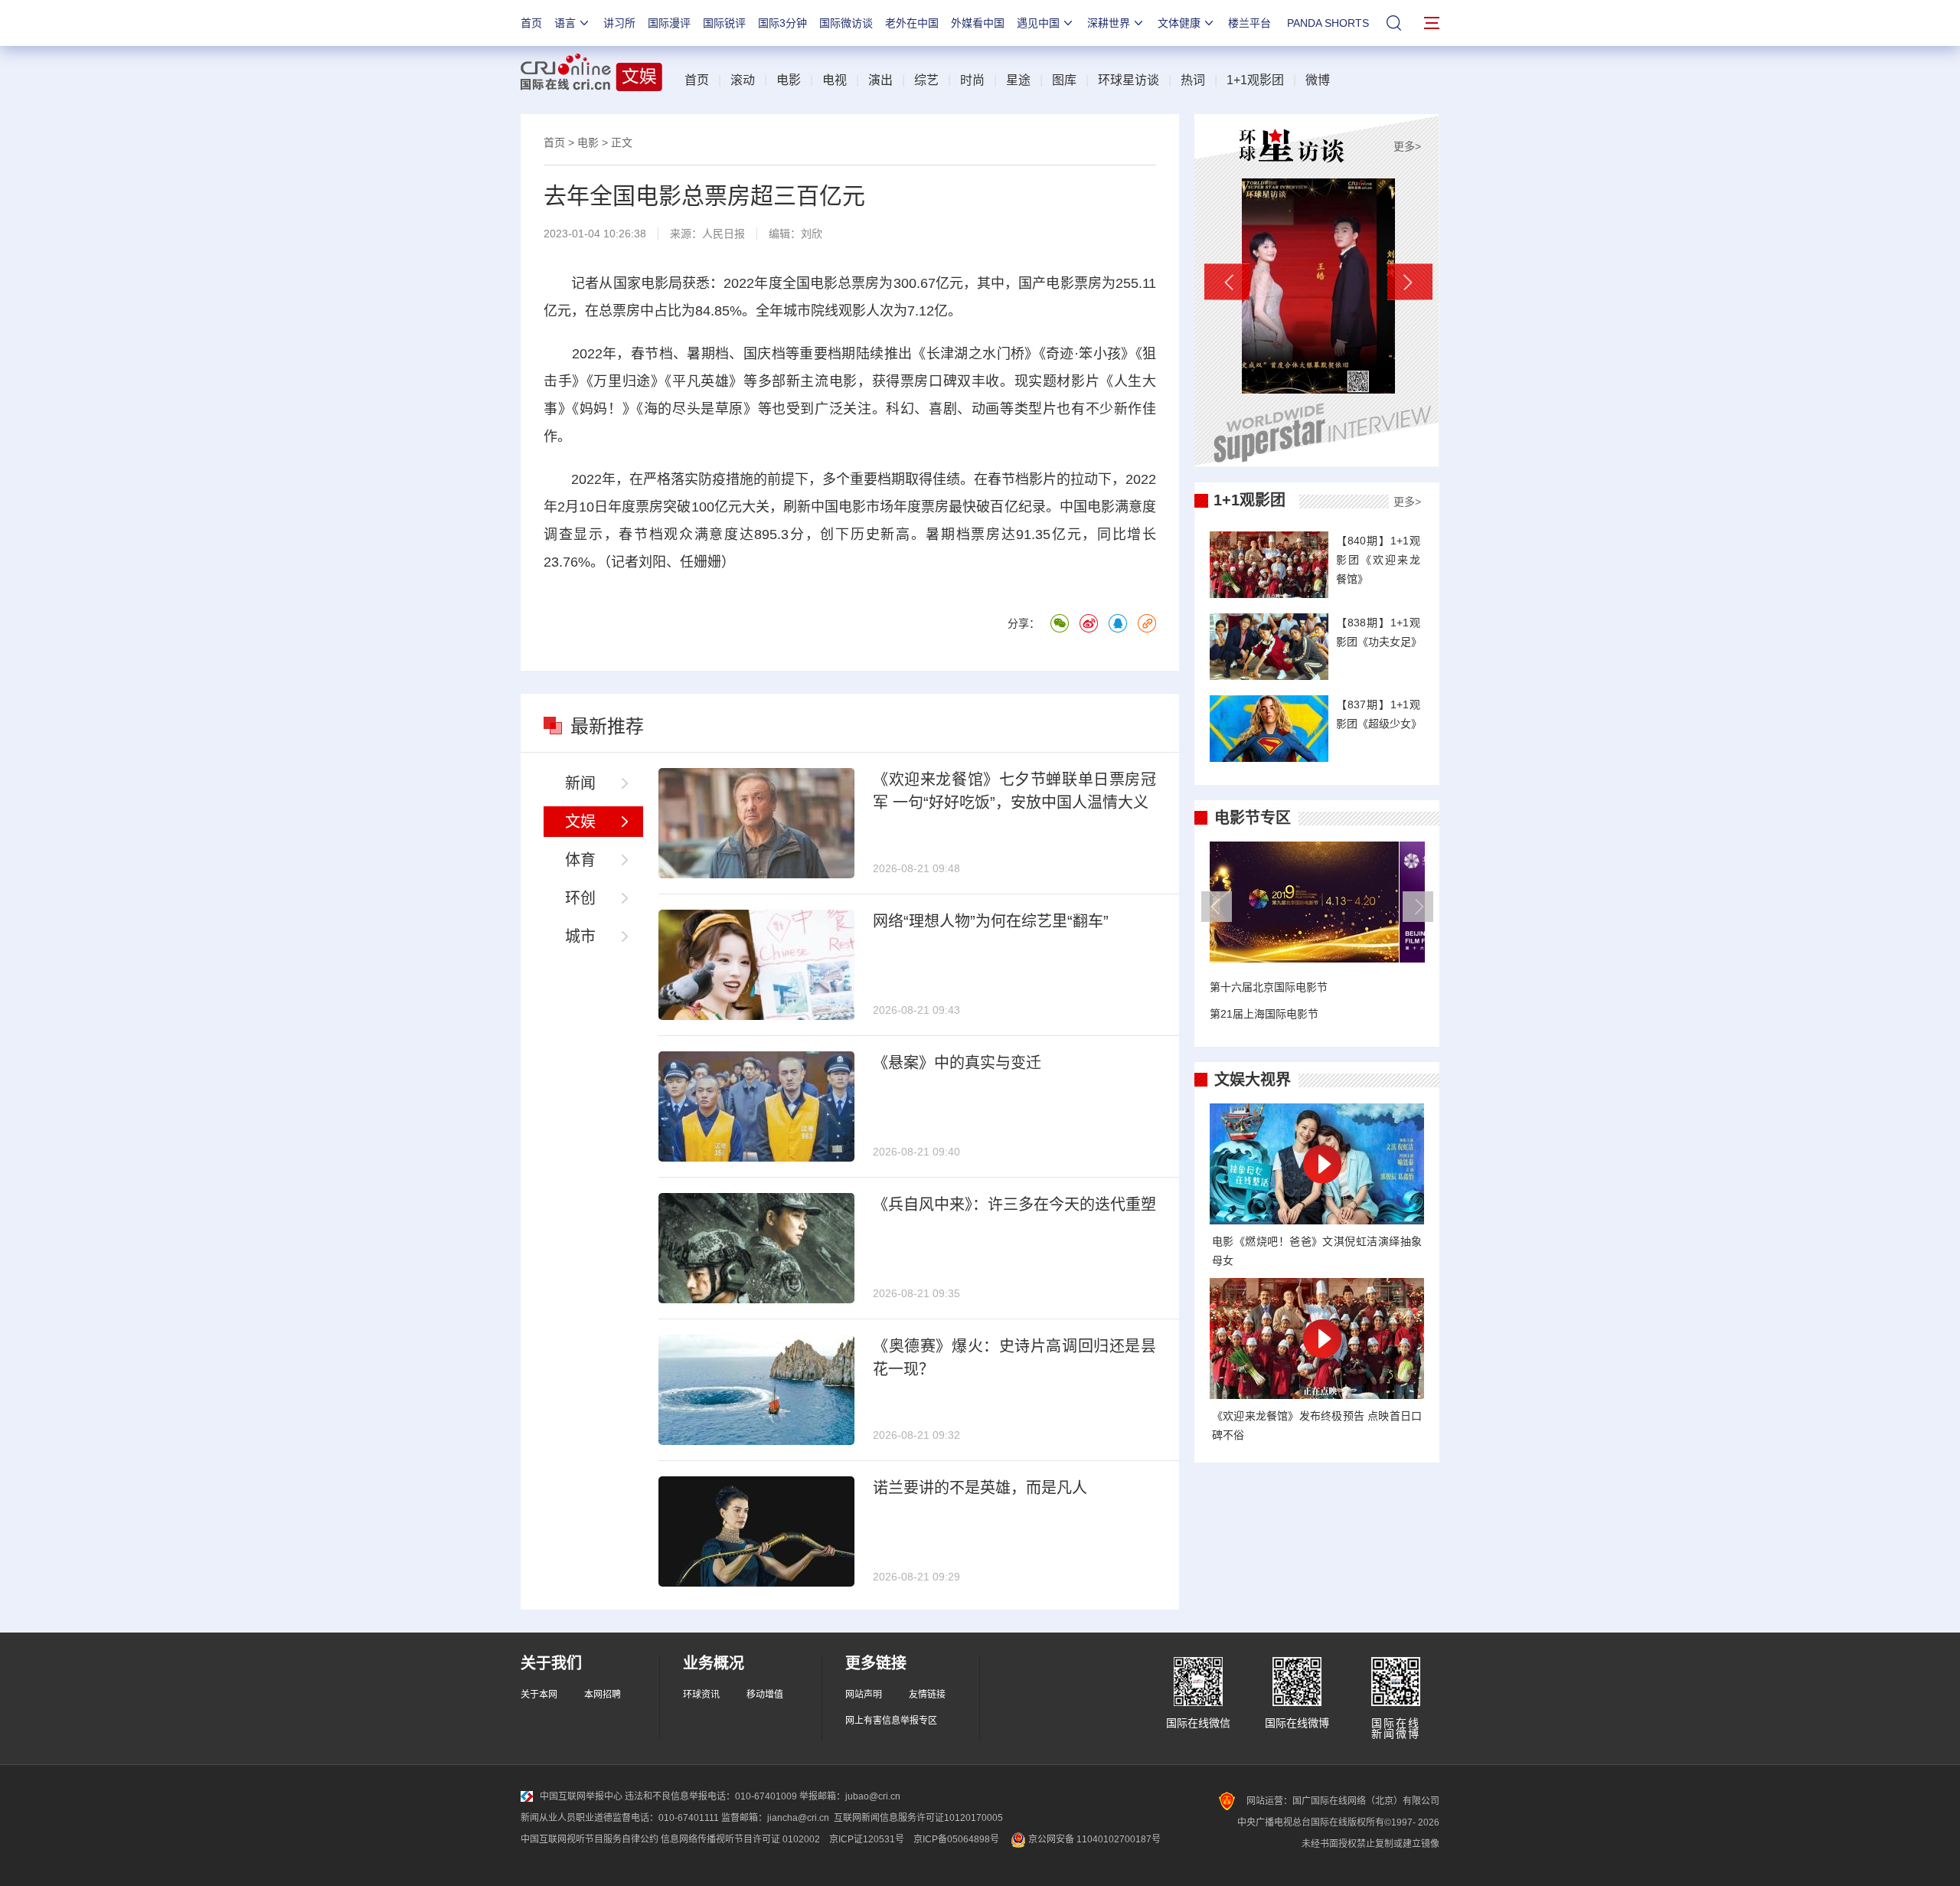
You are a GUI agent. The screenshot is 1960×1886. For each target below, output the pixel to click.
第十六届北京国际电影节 (1269, 987)
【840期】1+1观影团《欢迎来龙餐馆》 (1378, 560)
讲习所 (619, 23)
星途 (1018, 80)
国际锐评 (724, 23)
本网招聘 (603, 1695)
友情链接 (927, 1695)
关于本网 (539, 1695)
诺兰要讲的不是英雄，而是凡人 (980, 1488)
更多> (1407, 146)
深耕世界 (1109, 23)
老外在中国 (912, 23)
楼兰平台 (1249, 23)
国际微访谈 (846, 23)
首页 (531, 23)
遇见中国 (1038, 23)
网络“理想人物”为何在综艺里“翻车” (991, 921)
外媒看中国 (978, 23)
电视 (835, 80)
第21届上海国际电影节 (1264, 1014)
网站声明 (864, 1695)
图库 (1064, 80)
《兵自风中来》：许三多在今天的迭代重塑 (1014, 1204)
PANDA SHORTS (1328, 23)
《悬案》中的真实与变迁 (957, 1063)
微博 (1318, 80)
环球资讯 (701, 1695)
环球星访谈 (1129, 80)
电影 (789, 80)
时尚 (972, 80)
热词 (1193, 80)
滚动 (743, 80)
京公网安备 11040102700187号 (1093, 1839)
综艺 (926, 80)
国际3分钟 (782, 23)
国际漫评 (669, 23)
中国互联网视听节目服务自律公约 (590, 1839)
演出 (880, 80)
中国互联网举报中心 (581, 1796)
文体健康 (1179, 23)
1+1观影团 (1255, 80)
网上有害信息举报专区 (891, 1721)
